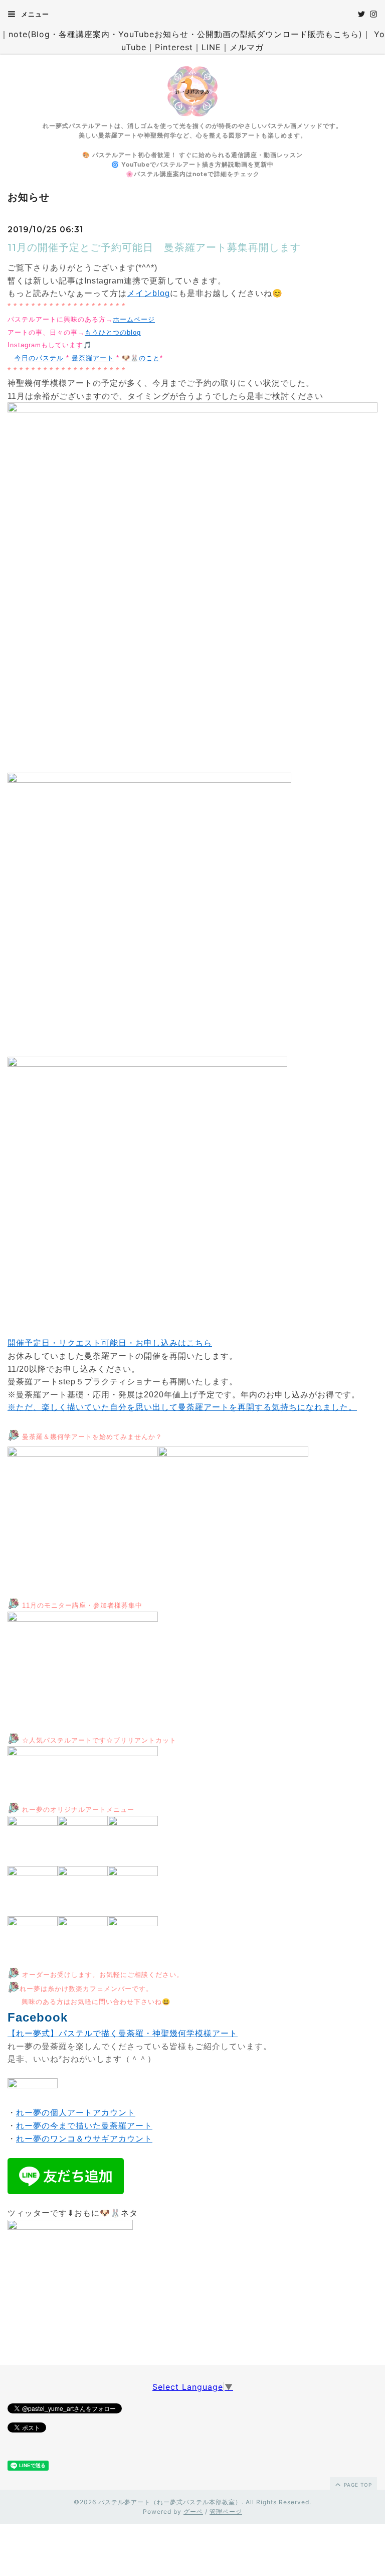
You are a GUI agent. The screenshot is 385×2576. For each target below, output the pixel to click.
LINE (211, 47)
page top (357, 2485)
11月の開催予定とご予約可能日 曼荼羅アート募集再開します (154, 247)
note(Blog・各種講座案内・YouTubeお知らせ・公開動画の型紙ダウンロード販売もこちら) (185, 34)
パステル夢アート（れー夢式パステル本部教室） (170, 2502)
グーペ (193, 2512)
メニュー (34, 14)
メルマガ (247, 47)
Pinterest (174, 47)
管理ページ (226, 2512)
